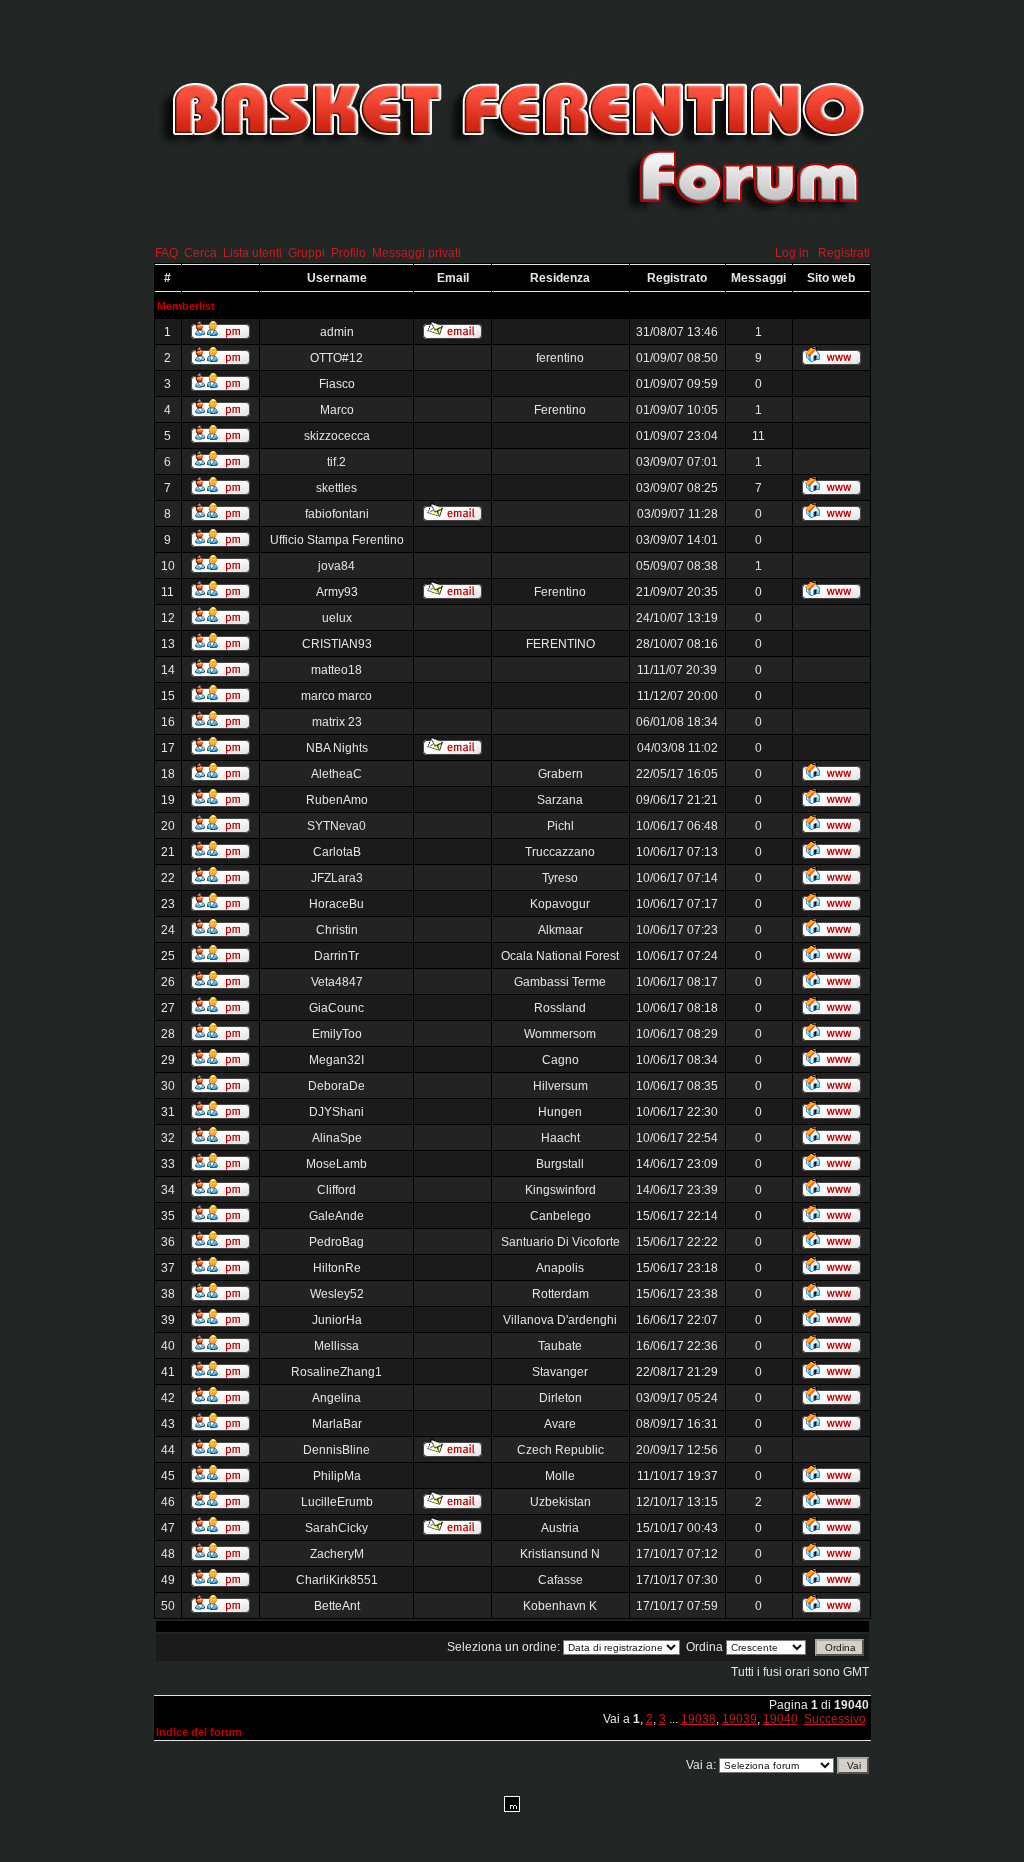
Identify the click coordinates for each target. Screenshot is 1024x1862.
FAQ (166, 253)
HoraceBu (336, 904)
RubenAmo (337, 800)
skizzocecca (337, 436)
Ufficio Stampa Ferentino (337, 540)
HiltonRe (337, 1268)
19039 (739, 1719)
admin (337, 332)
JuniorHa (337, 1320)
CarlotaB (337, 852)
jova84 (336, 566)
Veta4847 (337, 982)
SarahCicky (336, 1528)
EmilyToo (337, 1034)
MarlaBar (337, 1424)
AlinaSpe (337, 1138)
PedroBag (336, 1242)
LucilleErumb (337, 1502)
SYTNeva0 (336, 826)
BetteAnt (337, 1606)
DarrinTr (336, 956)
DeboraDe (336, 1086)
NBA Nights (337, 748)
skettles (336, 488)
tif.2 (336, 462)
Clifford (336, 1190)
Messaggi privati (416, 253)
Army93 (337, 592)
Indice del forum (199, 1732)
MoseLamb (336, 1164)
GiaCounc (336, 1008)
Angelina (336, 1398)
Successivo (835, 1719)
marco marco (336, 696)
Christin (337, 930)
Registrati (844, 253)
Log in (792, 253)
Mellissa (336, 1346)
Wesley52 (337, 1294)
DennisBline (336, 1450)
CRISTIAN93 (337, 644)
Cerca (200, 253)
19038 (698, 1719)
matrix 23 (337, 722)
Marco (337, 410)
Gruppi (306, 253)
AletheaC (336, 774)
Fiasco (337, 384)
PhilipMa (337, 1476)
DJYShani (336, 1112)
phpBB (487, 1837)
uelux (337, 618)
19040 (780, 1719)
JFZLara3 (337, 878)
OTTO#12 (336, 358)
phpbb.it (512, 1847)
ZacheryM (337, 1554)
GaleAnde (336, 1216)
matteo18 (336, 670)
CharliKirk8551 (337, 1580)
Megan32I (336, 1060)
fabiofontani (337, 514)
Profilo (348, 253)
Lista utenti (252, 253)
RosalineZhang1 (336, 1372)
